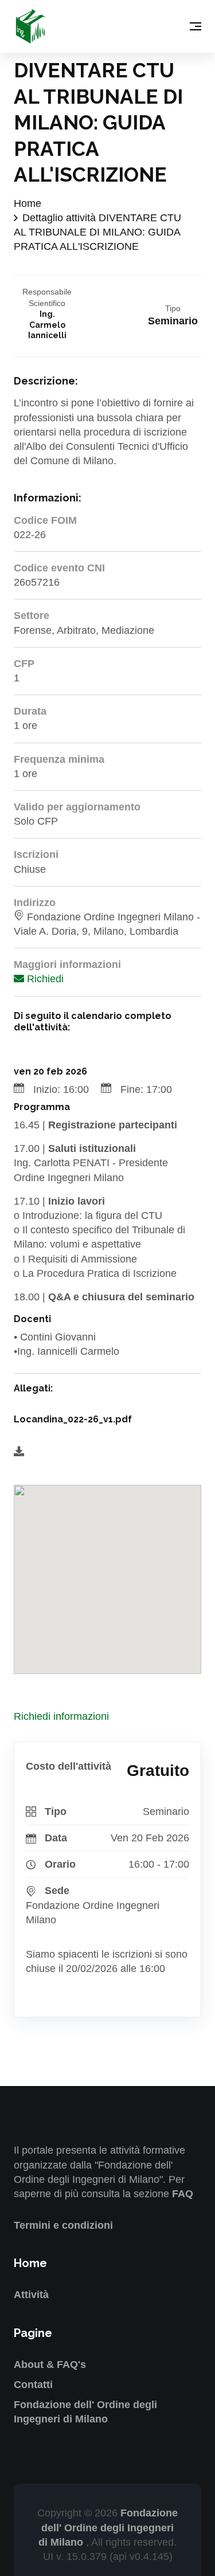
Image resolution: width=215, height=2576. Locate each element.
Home (28, 203)
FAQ (183, 2194)
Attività (31, 2295)
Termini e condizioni (63, 2225)
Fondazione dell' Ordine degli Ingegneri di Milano (108, 2527)
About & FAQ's (50, 2365)
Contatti (33, 2385)
